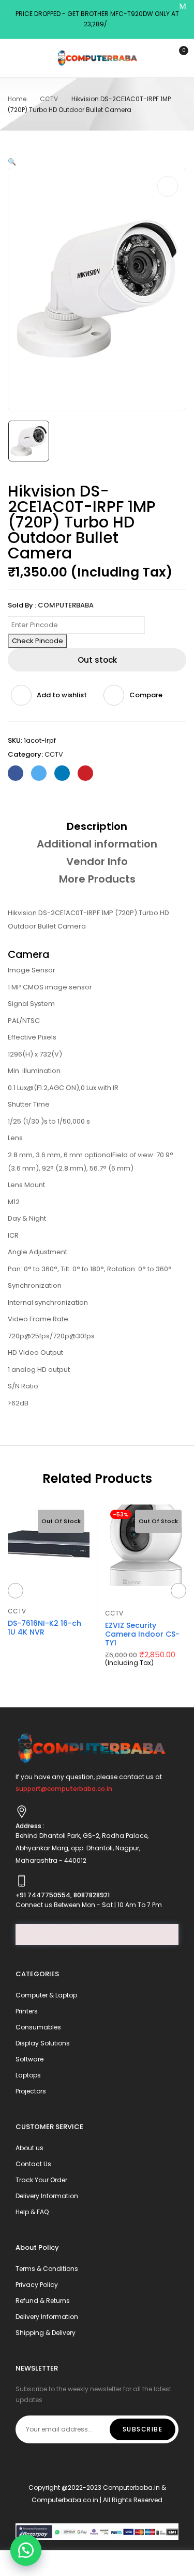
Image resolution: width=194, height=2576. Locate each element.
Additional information (97, 844)
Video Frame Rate (38, 1319)
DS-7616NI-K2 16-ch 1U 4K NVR (44, 1628)
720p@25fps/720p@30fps (51, 1336)
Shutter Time (29, 1104)
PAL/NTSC (24, 1021)
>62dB (18, 1403)
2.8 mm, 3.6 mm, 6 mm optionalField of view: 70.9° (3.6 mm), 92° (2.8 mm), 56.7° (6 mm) (91, 1162)
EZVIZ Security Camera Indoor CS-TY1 (142, 1634)
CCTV (49, 99)
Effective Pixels (32, 1037)
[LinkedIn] (62, 773)
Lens (15, 1138)
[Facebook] (16, 773)
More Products (97, 879)
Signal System (31, 1004)
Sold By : (22, 605)
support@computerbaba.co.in (64, 1789)
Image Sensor (32, 970)
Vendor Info (97, 861)
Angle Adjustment (38, 1252)
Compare (146, 695)
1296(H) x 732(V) (35, 1054)
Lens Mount (26, 1185)
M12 (14, 1202)
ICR (13, 1235)
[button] (26, 2550)
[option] (29, 441)
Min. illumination (34, 1071)
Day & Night (27, 1218)
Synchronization (35, 1285)
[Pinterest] (85, 773)
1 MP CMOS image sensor (50, 987)
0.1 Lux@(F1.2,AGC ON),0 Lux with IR (63, 1088)
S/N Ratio (23, 1386)
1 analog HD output (39, 1370)
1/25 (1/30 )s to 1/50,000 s (49, 1121)
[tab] (97, 826)
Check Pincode (38, 641)
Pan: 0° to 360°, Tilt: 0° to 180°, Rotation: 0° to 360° (90, 1269)
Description (97, 826)
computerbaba (66, 605)
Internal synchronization (48, 1302)
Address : (30, 1826)
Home (17, 99)
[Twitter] (39, 773)
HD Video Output (35, 1353)
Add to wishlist (62, 695)
